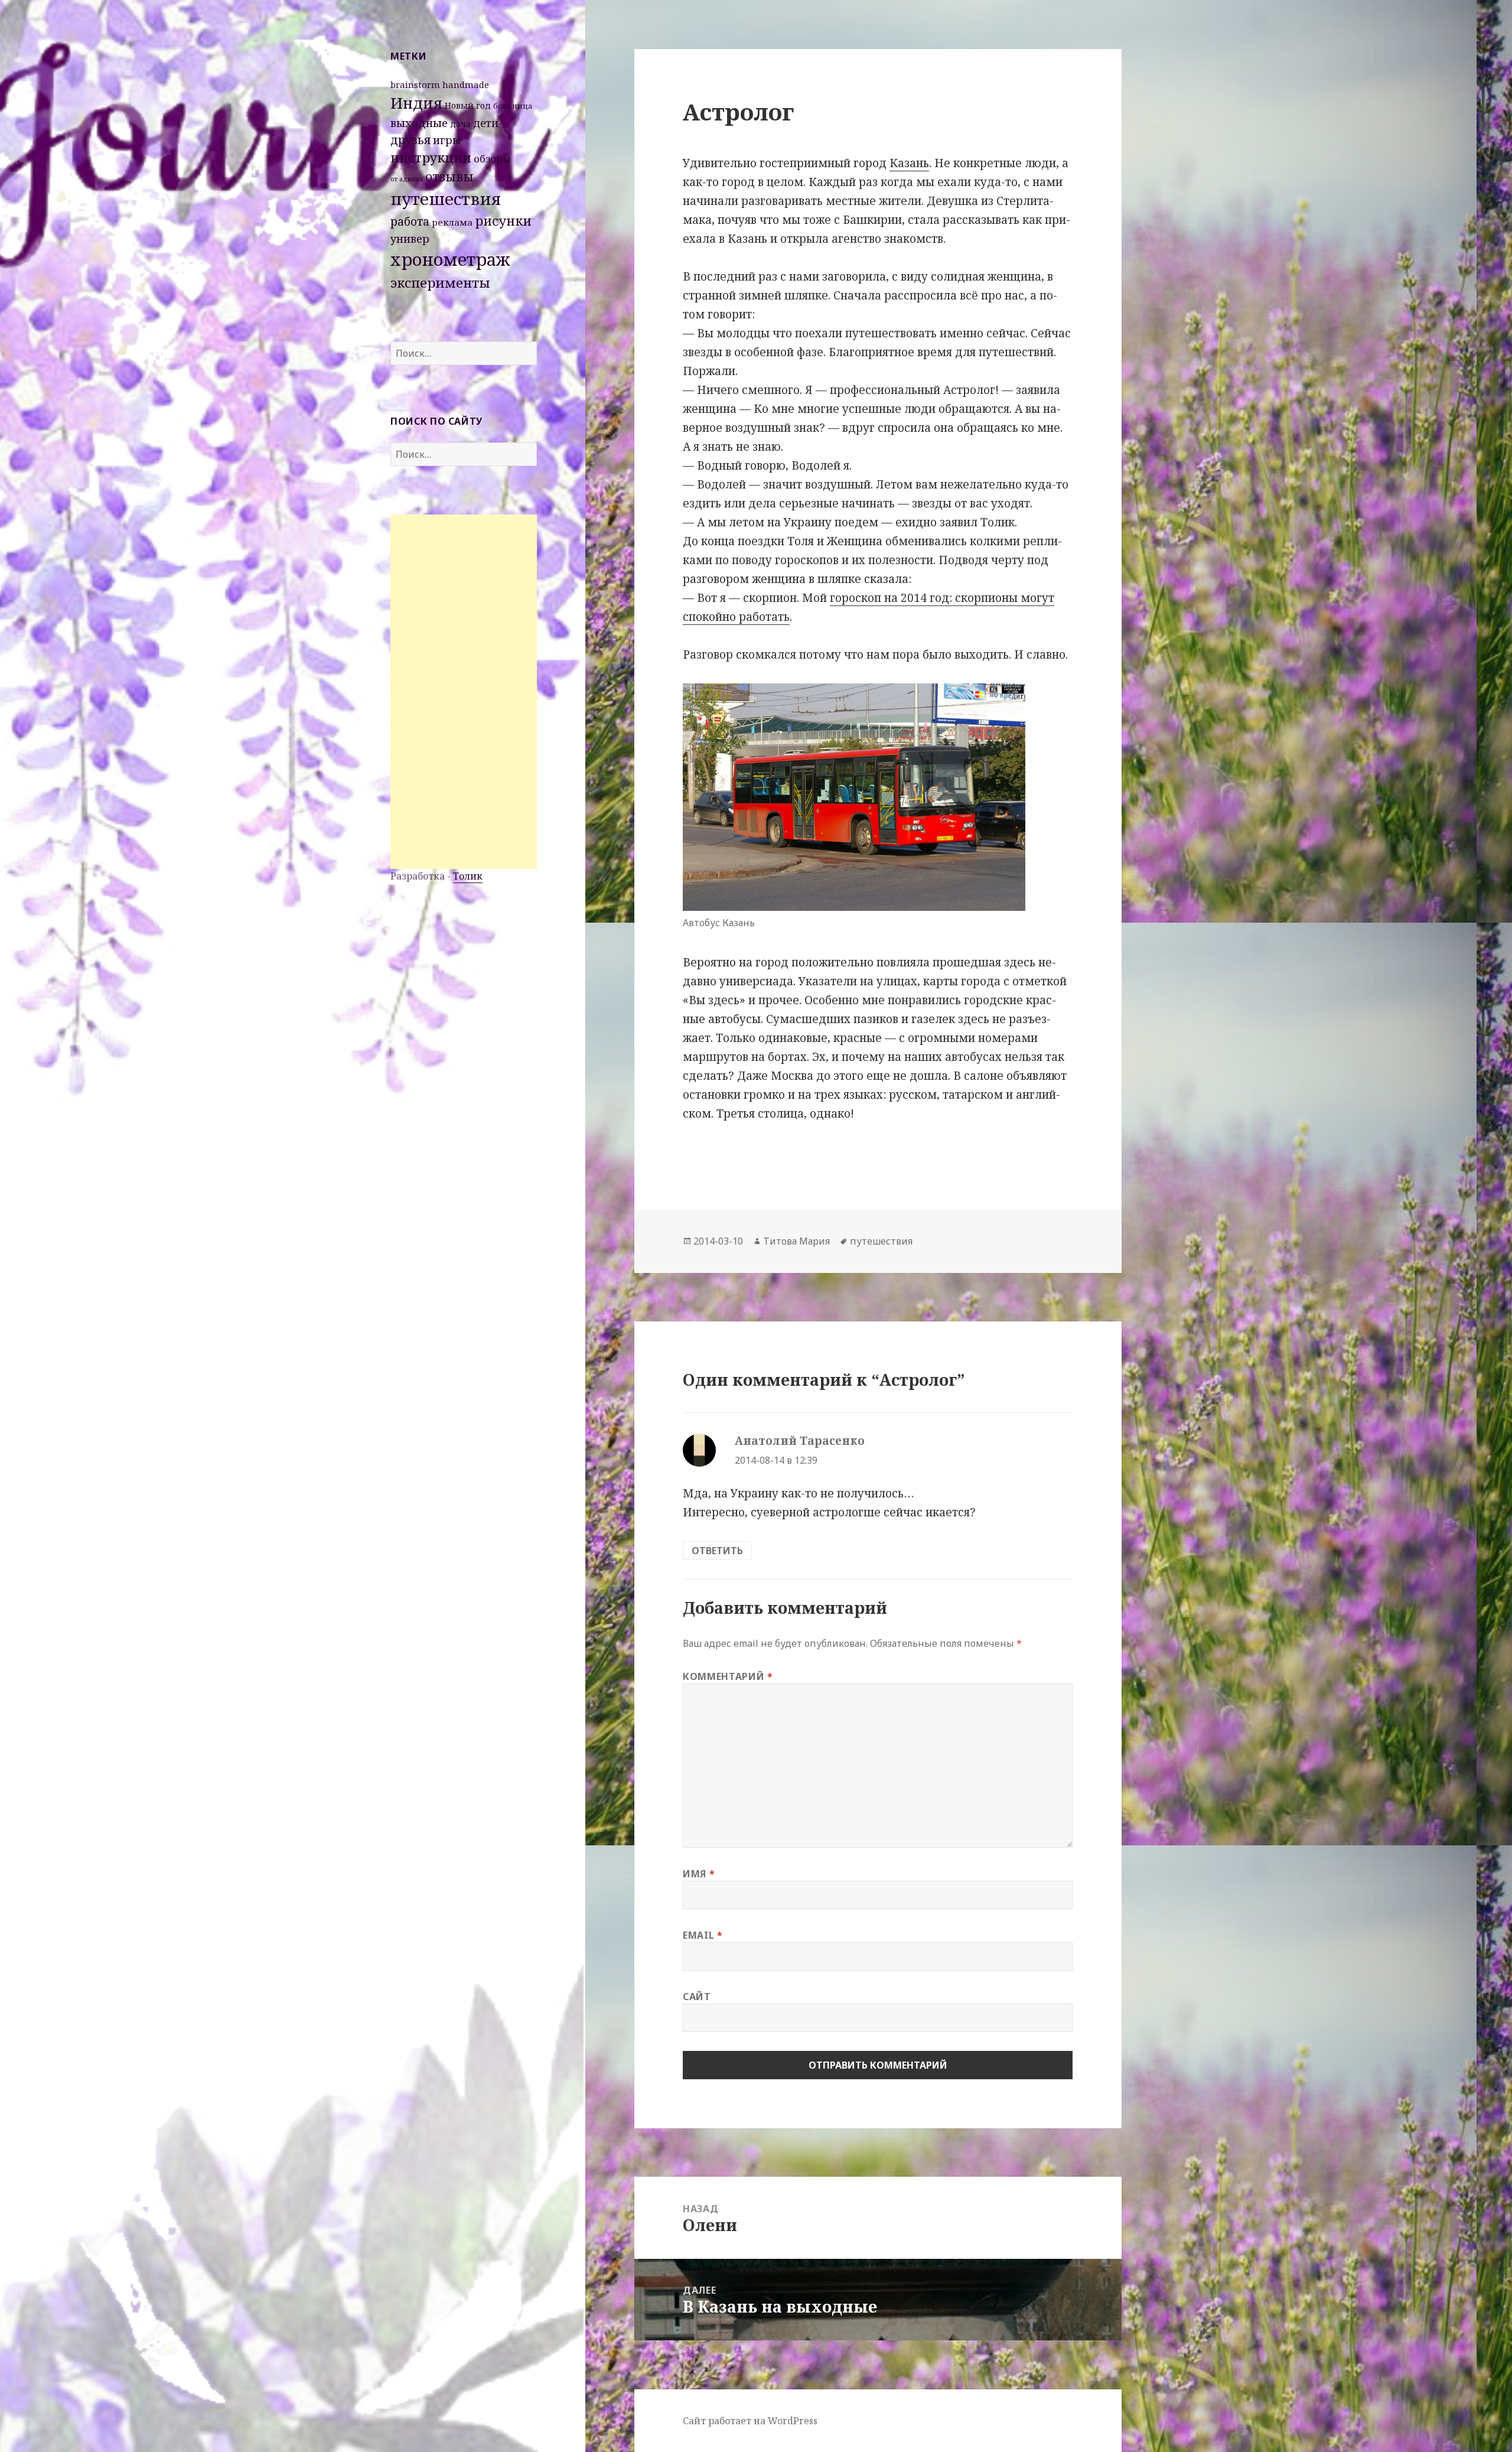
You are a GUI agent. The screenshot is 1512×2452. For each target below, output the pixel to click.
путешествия (446, 198)
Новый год (468, 105)
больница (513, 106)
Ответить (717, 1551)
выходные (419, 123)
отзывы (449, 177)
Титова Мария (796, 1241)
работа (410, 222)
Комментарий (728, 1676)
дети (486, 123)
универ (410, 239)
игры (447, 140)
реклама (452, 222)
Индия (416, 103)
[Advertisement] (464, 692)
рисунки (503, 221)
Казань (909, 163)
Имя (699, 1874)
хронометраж (450, 259)
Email (703, 1935)
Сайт (697, 1997)
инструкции (431, 157)
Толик (468, 876)
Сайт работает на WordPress (750, 2421)
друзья (410, 140)
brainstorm (415, 84)
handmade (466, 84)
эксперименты (440, 283)
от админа (407, 179)
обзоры (492, 159)
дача (460, 124)
